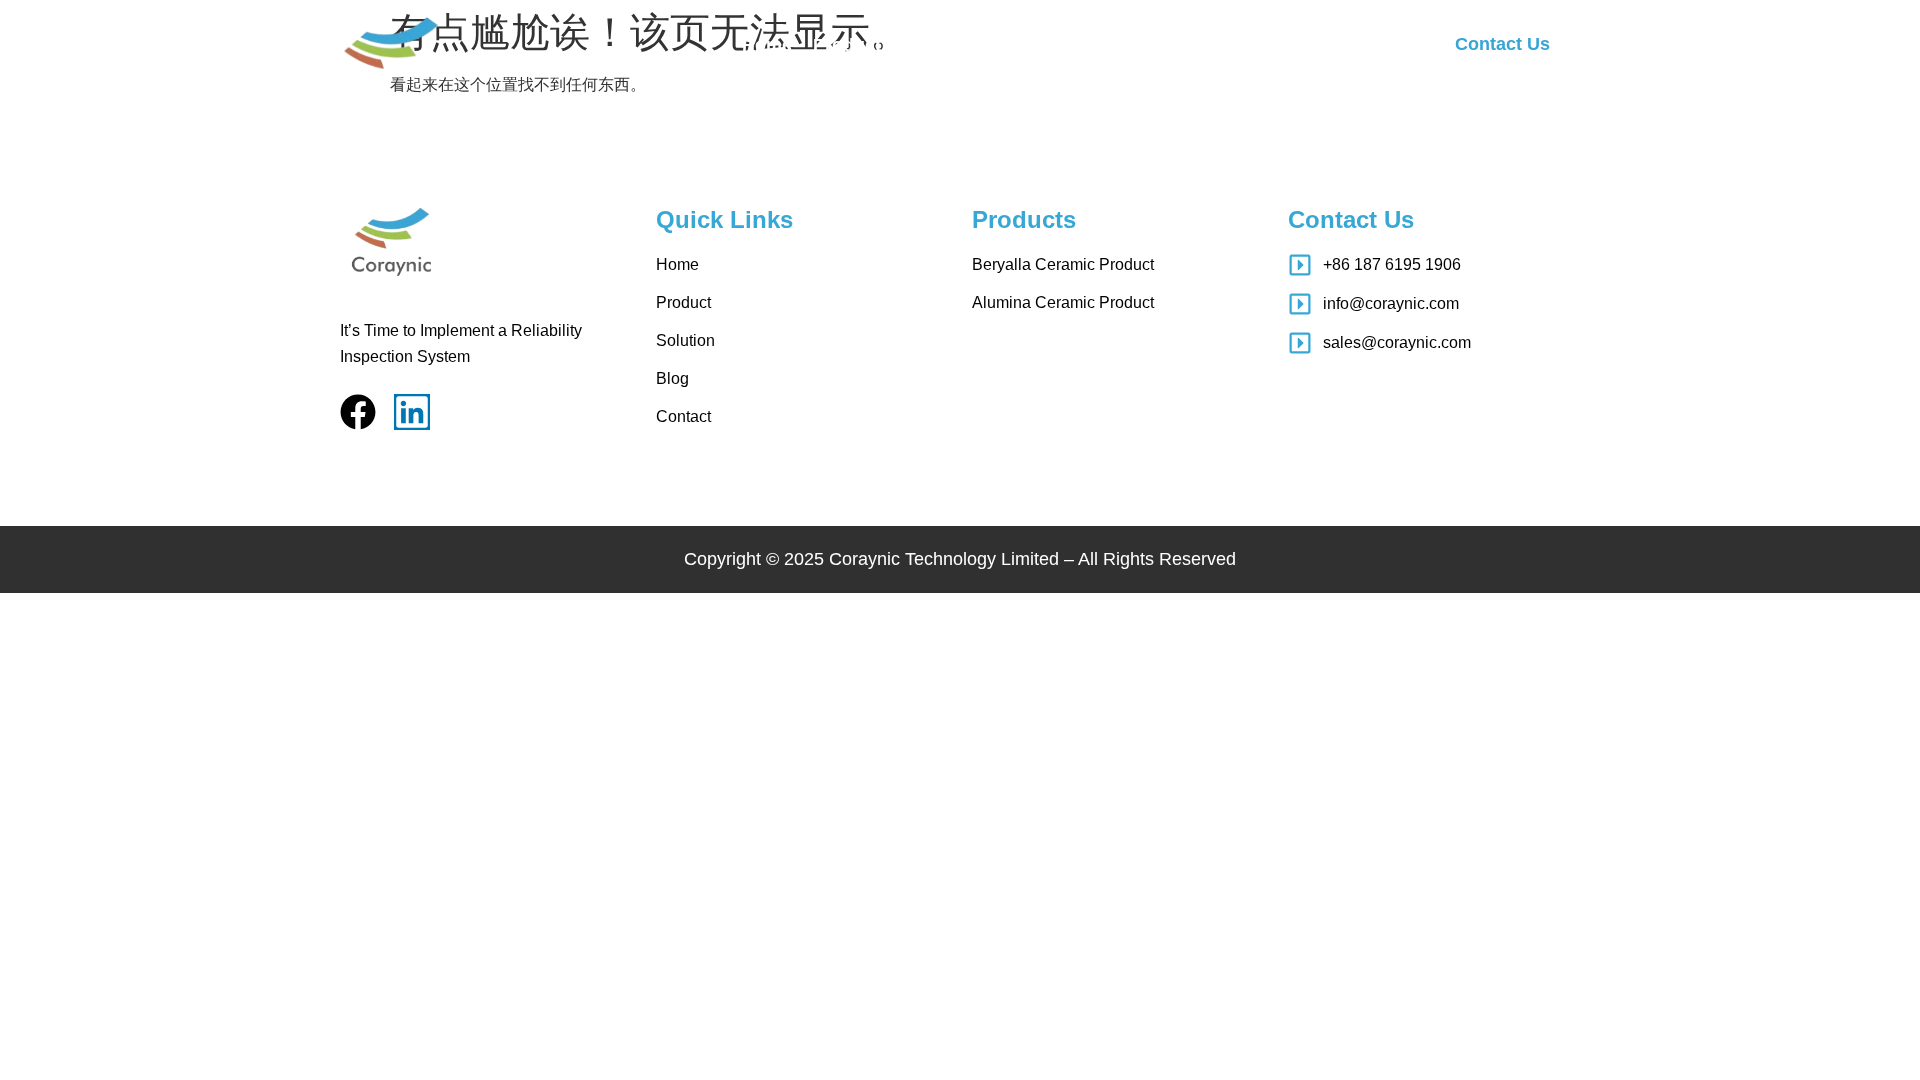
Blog (1015, 45)
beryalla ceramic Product (1063, 264)
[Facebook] (358, 412)
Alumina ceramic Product (1063, 302)
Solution (938, 45)
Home (767, 45)
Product (847, 45)
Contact (1089, 45)
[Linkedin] (412, 412)
